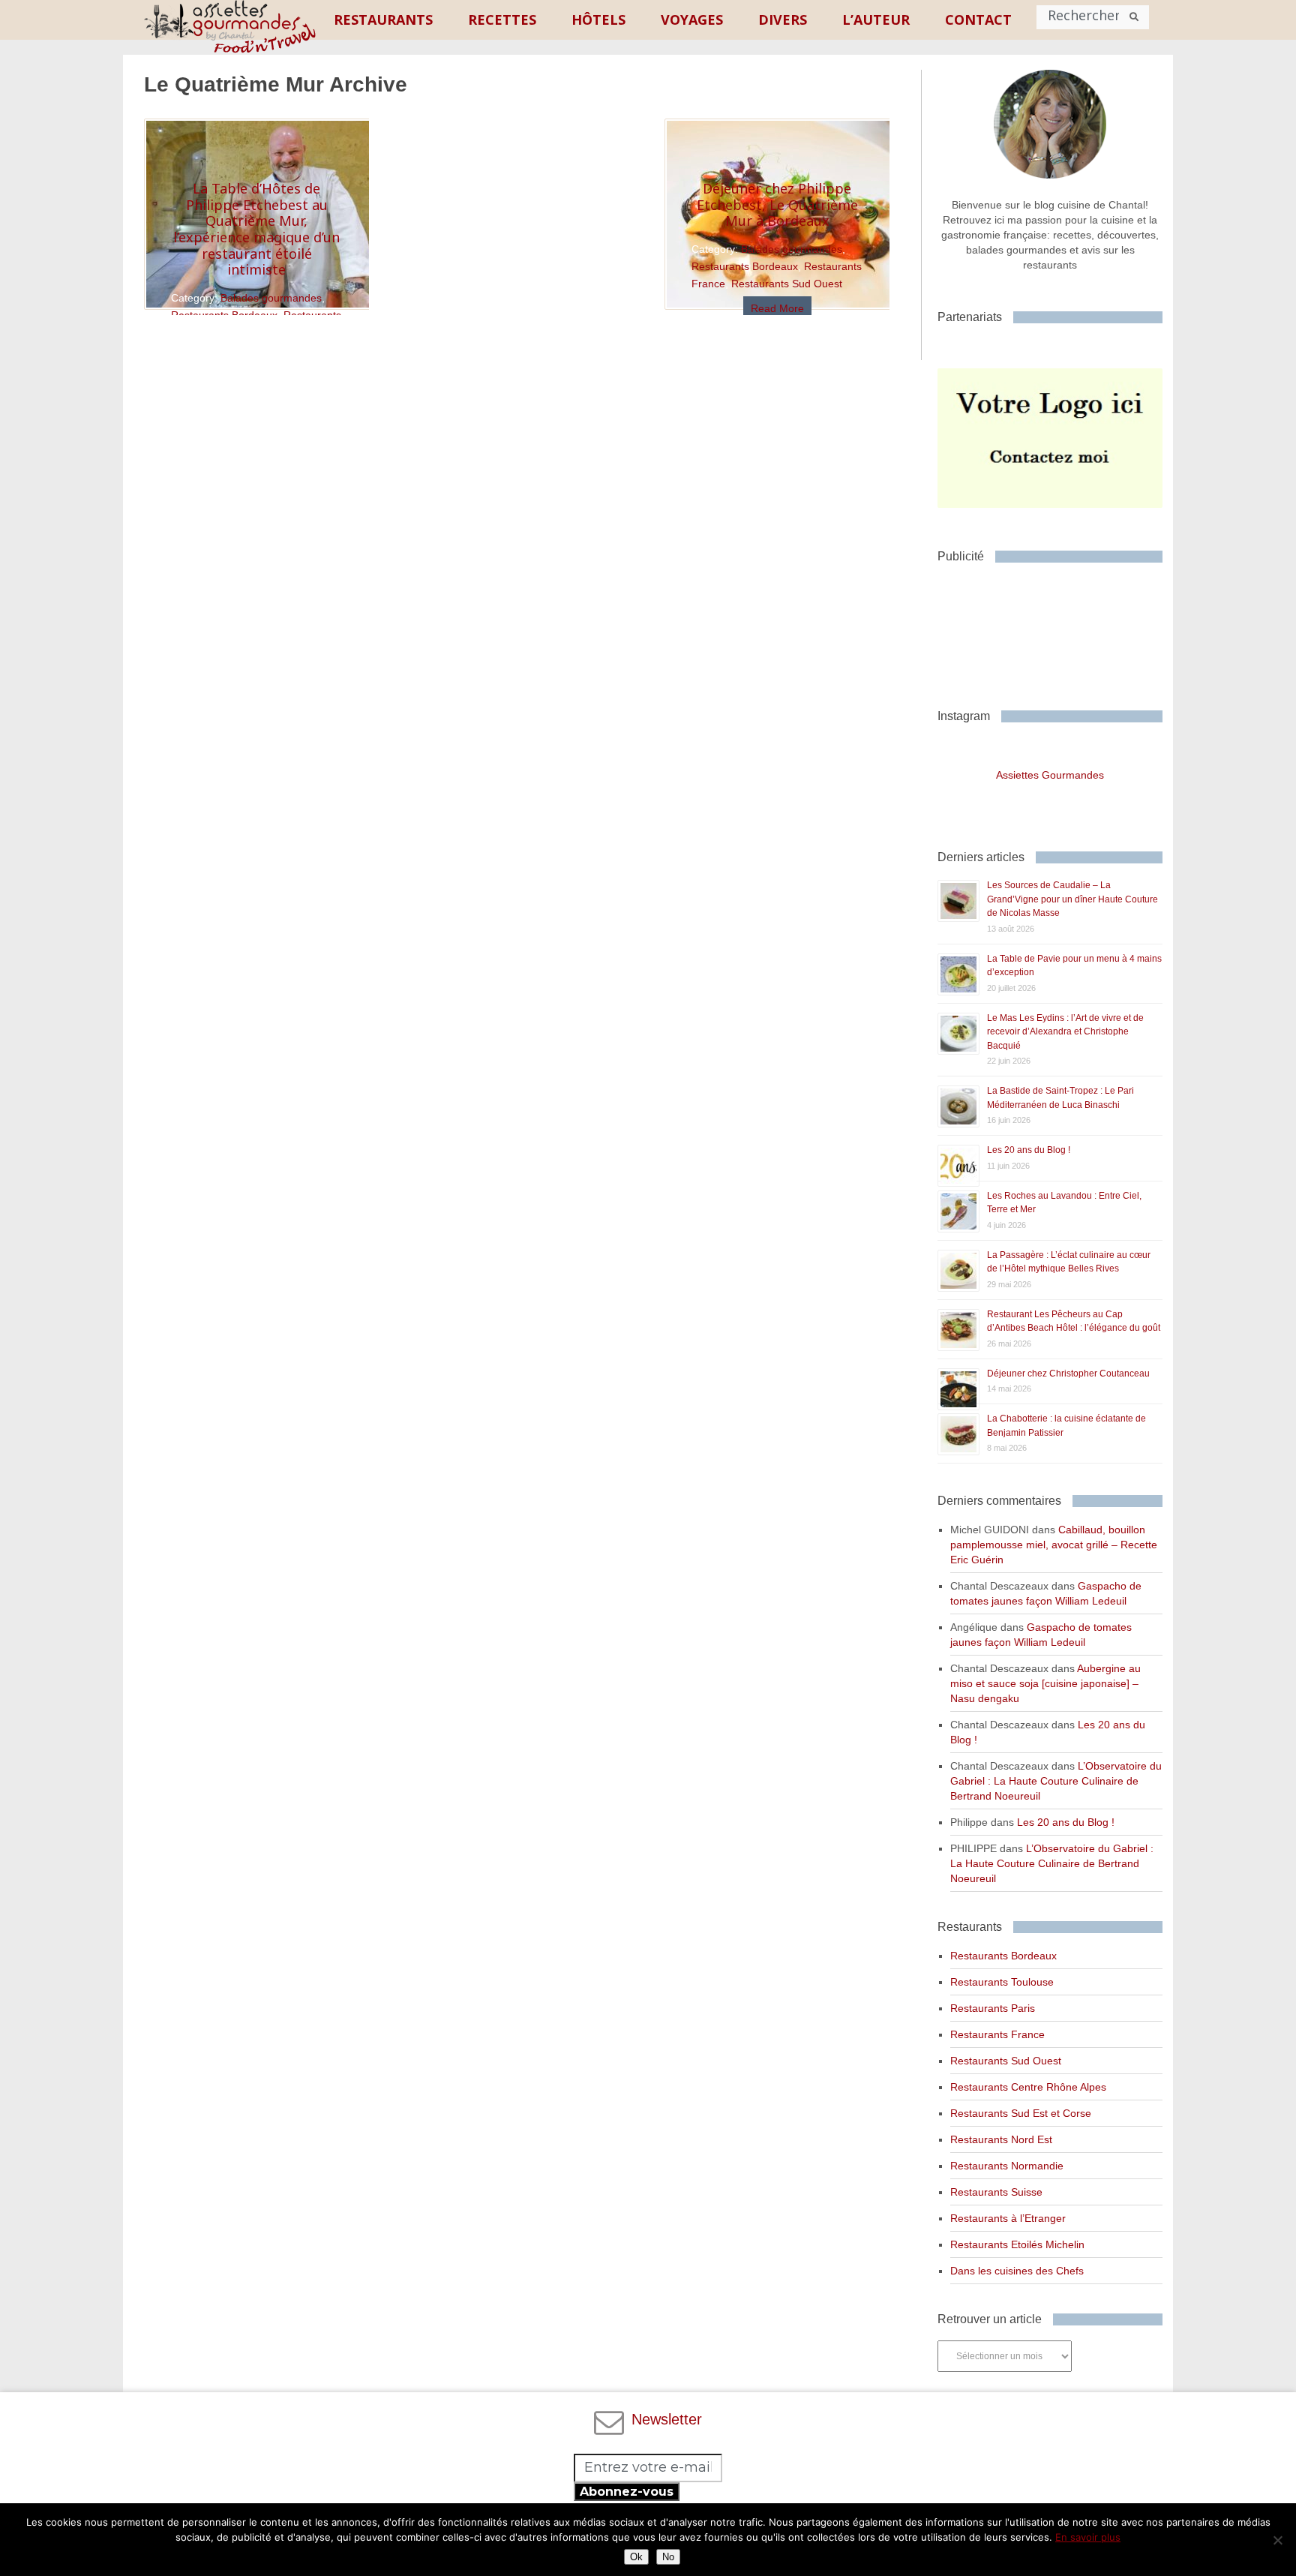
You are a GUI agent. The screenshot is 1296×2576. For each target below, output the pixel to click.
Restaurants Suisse (996, 2192)
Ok (636, 2557)
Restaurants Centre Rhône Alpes (1028, 2087)
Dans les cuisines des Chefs (1017, 2271)
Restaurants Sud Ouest (787, 284)
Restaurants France (997, 2034)
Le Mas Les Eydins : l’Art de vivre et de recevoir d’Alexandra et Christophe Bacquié (1065, 1032)
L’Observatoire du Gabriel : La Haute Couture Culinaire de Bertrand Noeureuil (1056, 1781)
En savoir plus (1088, 2537)
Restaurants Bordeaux (745, 266)
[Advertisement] (1057, 630)
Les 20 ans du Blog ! (1029, 1150)
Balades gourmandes (271, 298)
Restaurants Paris (993, 2008)
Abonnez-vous (627, 2492)
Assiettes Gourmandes (1050, 775)
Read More (777, 308)
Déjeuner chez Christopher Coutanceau (1068, 1374)
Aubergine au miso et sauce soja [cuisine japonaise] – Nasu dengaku (1045, 1683)
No (668, 2557)
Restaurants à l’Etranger (1008, 2218)
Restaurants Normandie (1007, 2166)
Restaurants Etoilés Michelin (1017, 2244)
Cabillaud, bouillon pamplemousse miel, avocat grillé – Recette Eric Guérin (1054, 1545)
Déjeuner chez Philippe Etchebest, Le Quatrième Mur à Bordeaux (777, 204)
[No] (1277, 2540)
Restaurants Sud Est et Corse (1021, 2113)
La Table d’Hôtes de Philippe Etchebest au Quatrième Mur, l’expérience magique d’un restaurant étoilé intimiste (256, 229)
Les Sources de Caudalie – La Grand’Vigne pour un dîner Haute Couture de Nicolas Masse (1072, 899)
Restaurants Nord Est (1001, 2139)
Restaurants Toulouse (1002, 1982)
